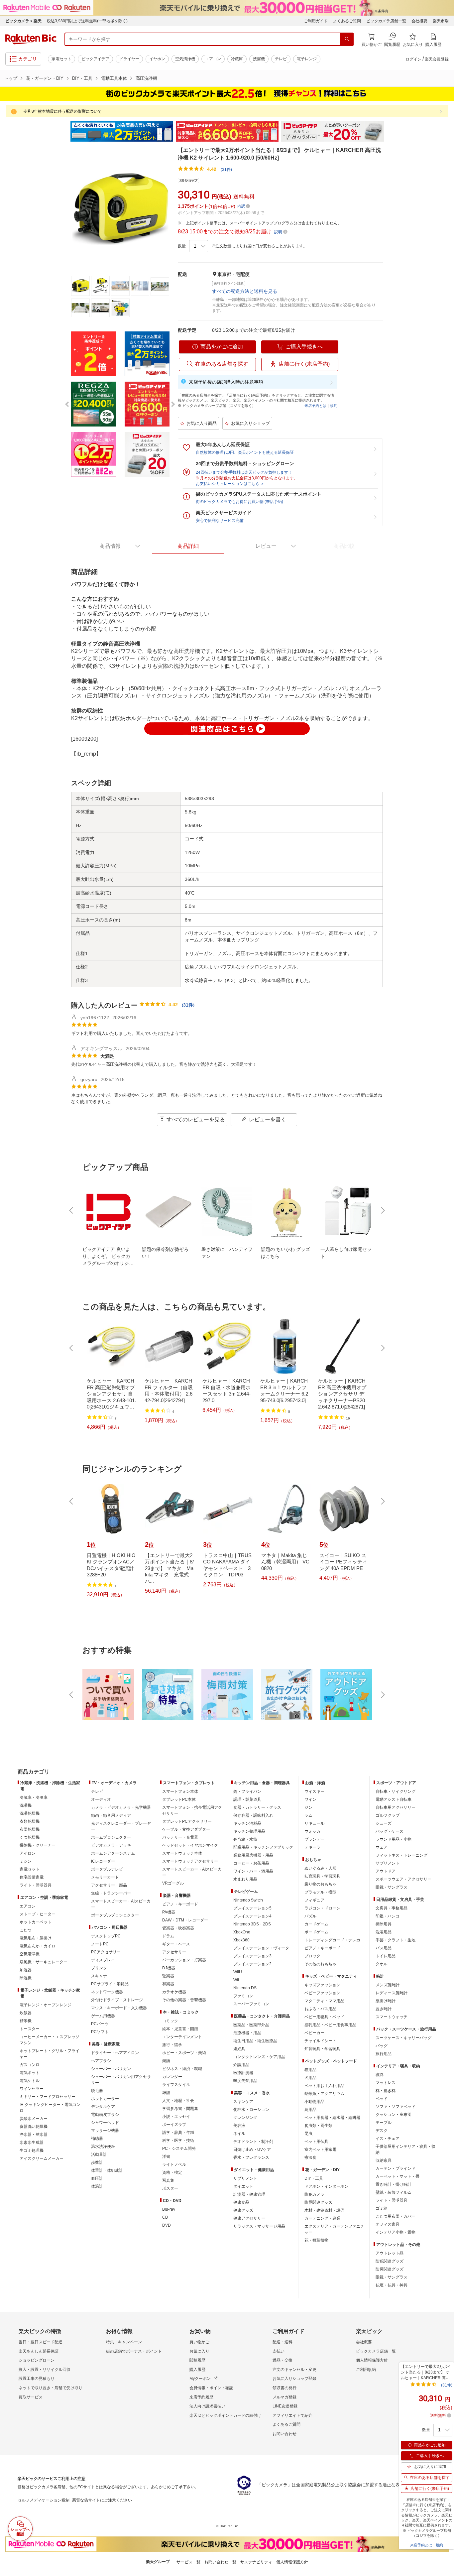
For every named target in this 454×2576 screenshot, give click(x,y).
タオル (382, 1964)
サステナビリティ (256, 2562)
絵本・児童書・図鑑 (180, 2029)
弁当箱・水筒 (245, 1839)
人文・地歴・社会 (178, 2101)
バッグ (382, 2046)
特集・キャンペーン (124, 2342)
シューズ (384, 1823)
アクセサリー (174, 1952)
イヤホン (157, 59)
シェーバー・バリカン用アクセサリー (121, 2080)
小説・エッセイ (176, 2117)
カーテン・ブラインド (396, 2168)
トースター (30, 2029)
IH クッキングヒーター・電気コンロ (50, 2108)
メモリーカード (105, 1877)
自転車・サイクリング (396, 1791)
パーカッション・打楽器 (184, 1960)
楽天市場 (441, 21)
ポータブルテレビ (107, 1869)
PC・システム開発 (179, 2148)
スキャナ (99, 1976)
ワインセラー (32, 2089)
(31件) (226, 170)
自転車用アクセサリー (396, 1807)
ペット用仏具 (316, 2142)
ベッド (382, 2099)
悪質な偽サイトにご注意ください (102, 2500)
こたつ (26, 1930)
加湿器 (26, 1970)
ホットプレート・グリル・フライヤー (50, 2054)
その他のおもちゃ (320, 1964)
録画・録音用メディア (111, 1815)
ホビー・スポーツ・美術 (184, 2053)
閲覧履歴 (197, 2360)
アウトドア (386, 1871)
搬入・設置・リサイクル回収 (45, 2370)
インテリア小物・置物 (396, 2232)
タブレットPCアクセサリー (187, 1821)
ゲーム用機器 (103, 2016)
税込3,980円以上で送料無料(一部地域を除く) (87, 21)
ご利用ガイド (316, 21)
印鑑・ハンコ (388, 1916)
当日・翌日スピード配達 (41, 2342)
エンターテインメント (182, 2037)
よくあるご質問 (347, 21)
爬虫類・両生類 (318, 2126)
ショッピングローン (37, 2360)
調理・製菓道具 (247, 1799)
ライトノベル (174, 2164)
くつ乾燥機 (30, 1837)
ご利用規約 (366, 2370)
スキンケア (243, 2102)
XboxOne (242, 1932)
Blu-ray (169, 2209)
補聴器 (97, 2139)
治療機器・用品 (247, 2033)
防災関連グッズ (318, 2202)
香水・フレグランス (251, 2157)
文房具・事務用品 (392, 1908)
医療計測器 (243, 2073)
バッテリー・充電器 (180, 1837)
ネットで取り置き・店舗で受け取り (51, 2388)
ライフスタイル (176, 2085)
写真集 (168, 2180)
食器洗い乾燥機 (34, 2127)
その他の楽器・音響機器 (184, 2000)
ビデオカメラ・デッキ (111, 1845)
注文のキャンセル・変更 (294, 2370)
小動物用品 (314, 2102)
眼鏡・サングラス (392, 1887)
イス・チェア (388, 2139)
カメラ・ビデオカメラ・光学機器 (121, 1807)
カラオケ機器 (174, 1992)
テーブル (384, 2123)
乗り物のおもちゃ (320, 1884)
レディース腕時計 (392, 1993)
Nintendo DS (245, 1988)
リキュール (314, 1823)
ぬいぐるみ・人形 (320, 1868)
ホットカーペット (36, 1922)
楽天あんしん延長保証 (39, 2351)
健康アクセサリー (249, 2218)
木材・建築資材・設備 (324, 2210)
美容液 (239, 2126)
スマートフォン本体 (180, 1791)
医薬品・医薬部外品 (251, 2025)
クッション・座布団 (394, 2115)
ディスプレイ (103, 1960)
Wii (236, 1980)
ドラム (168, 1936)
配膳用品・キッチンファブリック (263, 1847)
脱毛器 (97, 2091)
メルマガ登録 (284, 2397)
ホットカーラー (105, 2099)
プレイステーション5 (252, 1908)
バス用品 (384, 1948)
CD (165, 2217)
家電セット (61, 59)
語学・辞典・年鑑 (178, 2133)
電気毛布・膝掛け (36, 1938)
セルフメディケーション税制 (44, 2500)
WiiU (238, 1972)
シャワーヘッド (105, 2123)
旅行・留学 (172, 2045)
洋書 (166, 2156)
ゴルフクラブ (388, 1815)
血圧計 (97, 2178)
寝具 (380, 2075)
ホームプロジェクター (111, 1837)
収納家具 (384, 2160)
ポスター (170, 2188)
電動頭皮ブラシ (105, 2115)
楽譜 (166, 2061)
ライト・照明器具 (36, 1885)
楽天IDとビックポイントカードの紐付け (225, 2415)
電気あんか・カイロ (38, 1946)
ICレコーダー (103, 1861)
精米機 (26, 2021)
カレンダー (172, 2077)
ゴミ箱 (382, 2208)
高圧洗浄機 (146, 78)
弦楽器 (168, 1976)
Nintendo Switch (248, 1900)
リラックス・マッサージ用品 (259, 2226)
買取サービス (31, 2397)
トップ (11, 78)
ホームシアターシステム (113, 1853)
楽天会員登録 (437, 59)
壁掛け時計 (386, 2001)
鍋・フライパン (247, 1791)
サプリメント (245, 2178)
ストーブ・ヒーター (38, 1914)
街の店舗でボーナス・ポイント (134, 2351)
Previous (64, 132)
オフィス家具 (388, 2224)
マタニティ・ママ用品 (324, 2001)
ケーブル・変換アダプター (186, 1829)
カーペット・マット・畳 (397, 2176)
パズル (310, 1916)
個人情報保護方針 (372, 2360)
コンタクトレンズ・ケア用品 (259, 2057)
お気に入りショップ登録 (294, 2379)
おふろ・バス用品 (320, 2009)
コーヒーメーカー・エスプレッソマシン (50, 2040)
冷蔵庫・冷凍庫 (34, 1797)
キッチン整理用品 (249, 1831)
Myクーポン (200, 2379)
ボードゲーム (316, 1932)
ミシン (26, 1861)
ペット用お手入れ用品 (324, 2086)
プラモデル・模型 (320, 1892)
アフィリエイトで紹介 (292, 2415)
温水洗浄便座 (103, 2147)
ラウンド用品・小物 (394, 1839)
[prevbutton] (72, 1210)
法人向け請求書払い (207, 2406)
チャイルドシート (320, 2041)
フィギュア (314, 1900)
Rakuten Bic (31, 39)
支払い (279, 2351)
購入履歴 (197, 2370)
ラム (308, 1815)
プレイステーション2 (252, 1964)
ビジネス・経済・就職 (182, 2069)
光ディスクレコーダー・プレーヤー (121, 1826)
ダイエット (243, 2186)
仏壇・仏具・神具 (392, 2285)
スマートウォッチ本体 (182, 1853)
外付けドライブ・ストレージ (117, 2000)
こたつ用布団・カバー (396, 2216)
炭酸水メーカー (34, 2119)
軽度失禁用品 (245, 2081)
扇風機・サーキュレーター (44, 1962)
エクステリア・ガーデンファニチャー (334, 2229)
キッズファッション (322, 1985)
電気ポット (30, 2073)
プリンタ (99, 1968)
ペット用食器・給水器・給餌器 (332, 2118)
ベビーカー (314, 2033)
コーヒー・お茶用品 (251, 1863)
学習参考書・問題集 (180, 2109)
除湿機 (26, 1978)
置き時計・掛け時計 (394, 2184)
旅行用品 (384, 2054)
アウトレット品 (390, 2253)
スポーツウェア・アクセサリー (403, 1879)
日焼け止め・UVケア (252, 2149)
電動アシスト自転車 (394, 1799)
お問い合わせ (284, 2434)
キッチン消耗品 (247, 1823)
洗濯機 (259, 59)
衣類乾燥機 (30, 1821)
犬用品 (310, 2078)
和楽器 (168, 1984)
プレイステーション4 (252, 1916)
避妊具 (239, 2049)
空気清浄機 (185, 59)
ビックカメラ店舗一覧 (386, 21)
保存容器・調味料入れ (253, 1815)
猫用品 (310, 2070)
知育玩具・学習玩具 (322, 1876)
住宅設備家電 (32, 1877)
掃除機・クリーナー (38, 1845)
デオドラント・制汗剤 (253, 2142)
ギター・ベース (176, 1944)
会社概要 (419, 21)
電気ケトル (30, 2081)
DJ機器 (169, 1968)
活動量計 (99, 2154)
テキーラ (312, 1847)
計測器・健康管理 (249, 2194)
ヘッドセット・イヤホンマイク (190, 1845)
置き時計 (384, 2009)
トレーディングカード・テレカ (332, 1940)
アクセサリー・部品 (109, 1885)
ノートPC (100, 1944)
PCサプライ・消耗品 (110, 1984)
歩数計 (97, 2162)
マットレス (386, 2083)
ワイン (310, 1799)
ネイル (239, 2134)
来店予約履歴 (201, 2397)
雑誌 (166, 2093)
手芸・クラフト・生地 (396, 1940)
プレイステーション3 (252, 1956)
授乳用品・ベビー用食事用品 (330, 2025)
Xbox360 (241, 1940)
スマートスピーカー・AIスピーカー (121, 1904)
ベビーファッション (322, 1993)
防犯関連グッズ (390, 2261)
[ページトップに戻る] (444, 1759)
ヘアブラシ (101, 2061)
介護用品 (241, 2065)
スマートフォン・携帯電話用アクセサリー (192, 1810)
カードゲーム (316, 1924)
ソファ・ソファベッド (396, 2107)
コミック (170, 2021)
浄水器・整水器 (34, 2135)
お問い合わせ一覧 (220, 2562)
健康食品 (241, 2202)
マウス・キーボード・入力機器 (119, 2008)
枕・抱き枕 (386, 2091)
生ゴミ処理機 (32, 2150)
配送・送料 (283, 2342)
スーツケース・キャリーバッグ (403, 2038)
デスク (382, 2131)
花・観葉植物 (316, 2240)
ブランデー (314, 1839)
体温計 (97, 2186)
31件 (188, 1005)
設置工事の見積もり (37, 2379)
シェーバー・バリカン (111, 2069)
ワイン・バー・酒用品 (253, 1871)
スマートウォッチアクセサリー (190, 1861)
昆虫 (308, 2134)
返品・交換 (283, 2360)
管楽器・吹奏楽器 (178, 1928)
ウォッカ (312, 1831)
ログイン (413, 59)
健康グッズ (243, 2210)
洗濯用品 (384, 1932)
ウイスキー (314, 1791)
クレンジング (245, 2118)
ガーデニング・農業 (322, 2218)
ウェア (382, 1847)
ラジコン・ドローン (322, 1908)
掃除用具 (384, 1924)
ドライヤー (129, 59)
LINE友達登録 (285, 2406)
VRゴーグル (173, 1883)
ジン (308, 1807)
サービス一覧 (188, 2562)
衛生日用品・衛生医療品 (255, 2041)
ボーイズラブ (174, 2125)
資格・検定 (172, 2172)
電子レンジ (307, 59)
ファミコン (243, 1996)
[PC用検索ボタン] (347, 39)
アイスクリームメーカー (42, 2158)
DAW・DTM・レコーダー (185, 1920)
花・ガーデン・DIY (45, 78)
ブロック (312, 1956)
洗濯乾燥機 (30, 1813)
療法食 (310, 2157)
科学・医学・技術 (178, 2141)
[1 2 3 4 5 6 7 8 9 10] (199, 246)
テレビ (281, 59)
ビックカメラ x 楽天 (23, 21)
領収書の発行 (284, 2388)
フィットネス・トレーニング (401, 1855)
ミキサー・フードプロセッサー (48, 2097)
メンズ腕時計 (388, 1985)
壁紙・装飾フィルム (394, 2192)
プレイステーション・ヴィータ (261, 1948)
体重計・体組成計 (107, 2170)
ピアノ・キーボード (180, 1904)
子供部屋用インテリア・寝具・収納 (405, 2149)
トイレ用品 (386, 1956)
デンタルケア (103, 2107)
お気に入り (199, 2351)
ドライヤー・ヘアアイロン (115, 2053)
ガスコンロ (30, 2065)
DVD (167, 2225)
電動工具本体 (114, 78)
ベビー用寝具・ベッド (324, 2017)
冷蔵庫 (237, 59)
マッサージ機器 (105, 2131)
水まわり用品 (245, 1879)
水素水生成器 (32, 2143)
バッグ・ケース (390, 1831)
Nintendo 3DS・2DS (252, 1924)
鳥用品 (310, 2110)
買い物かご (199, 2342)
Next (390, 132)
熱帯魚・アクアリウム (324, 2094)
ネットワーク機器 (107, 1992)
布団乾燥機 (30, 1829)
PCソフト (100, 2032)
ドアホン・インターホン (326, 2186)
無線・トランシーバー (111, 1893)
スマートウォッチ (392, 2017)
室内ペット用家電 (320, 2149)
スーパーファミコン (251, 2004)
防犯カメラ (314, 2194)
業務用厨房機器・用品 (253, 1855)
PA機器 (169, 1912)
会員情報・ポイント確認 (211, 2388)
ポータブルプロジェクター (115, 1915)
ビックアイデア (95, 59)
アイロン (28, 1853)
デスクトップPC (106, 1936)
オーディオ (101, 1799)
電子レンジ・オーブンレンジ (46, 2005)
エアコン (213, 59)
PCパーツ (100, 2024)
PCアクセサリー (106, 1952)
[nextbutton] (382, 1210)
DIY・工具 (82, 78)
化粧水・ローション (251, 2110)
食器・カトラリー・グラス (257, 1807)
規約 (334, 406)
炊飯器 (26, 2013)
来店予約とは (315, 406)
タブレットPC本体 (179, 1799)
